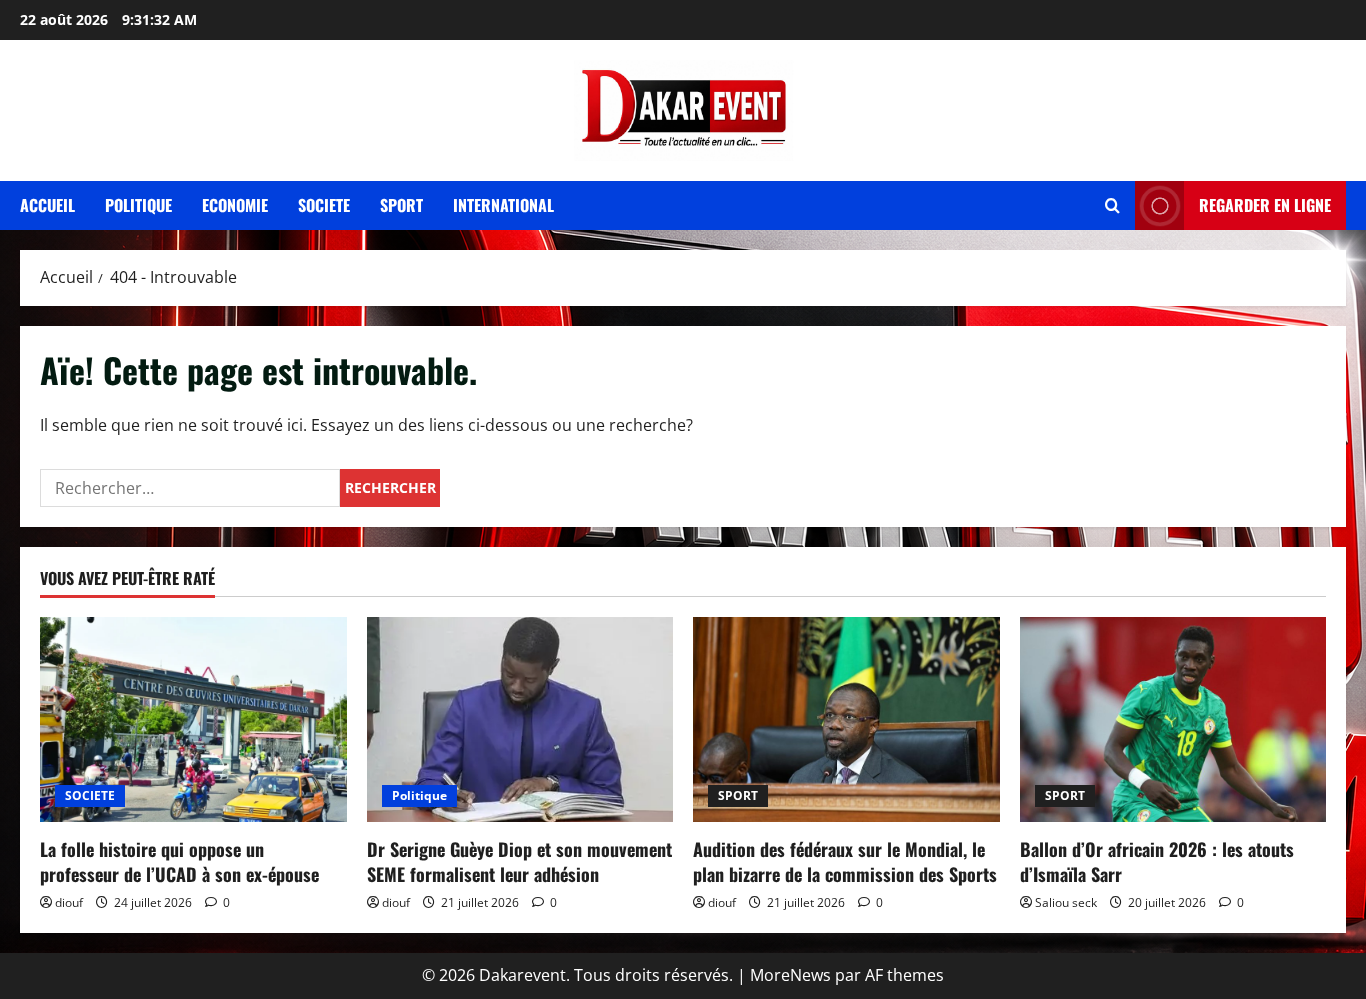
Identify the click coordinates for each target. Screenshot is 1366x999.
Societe (324, 205)
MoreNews (790, 975)
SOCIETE (90, 795)
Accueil (47, 205)
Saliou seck (1066, 902)
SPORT (738, 795)
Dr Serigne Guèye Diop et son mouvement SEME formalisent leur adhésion (519, 861)
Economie (235, 205)
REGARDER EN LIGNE (1265, 205)
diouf (69, 902)
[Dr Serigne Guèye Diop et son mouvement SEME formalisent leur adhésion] (520, 719)
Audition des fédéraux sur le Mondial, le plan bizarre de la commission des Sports (845, 861)
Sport (401, 205)
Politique (138, 205)
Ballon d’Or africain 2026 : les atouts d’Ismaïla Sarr (1157, 861)
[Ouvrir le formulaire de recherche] (1112, 205)
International (503, 205)
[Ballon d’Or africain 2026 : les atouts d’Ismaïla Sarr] (1173, 719)
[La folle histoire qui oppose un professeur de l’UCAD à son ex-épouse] (193, 719)
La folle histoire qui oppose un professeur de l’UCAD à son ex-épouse (179, 861)
